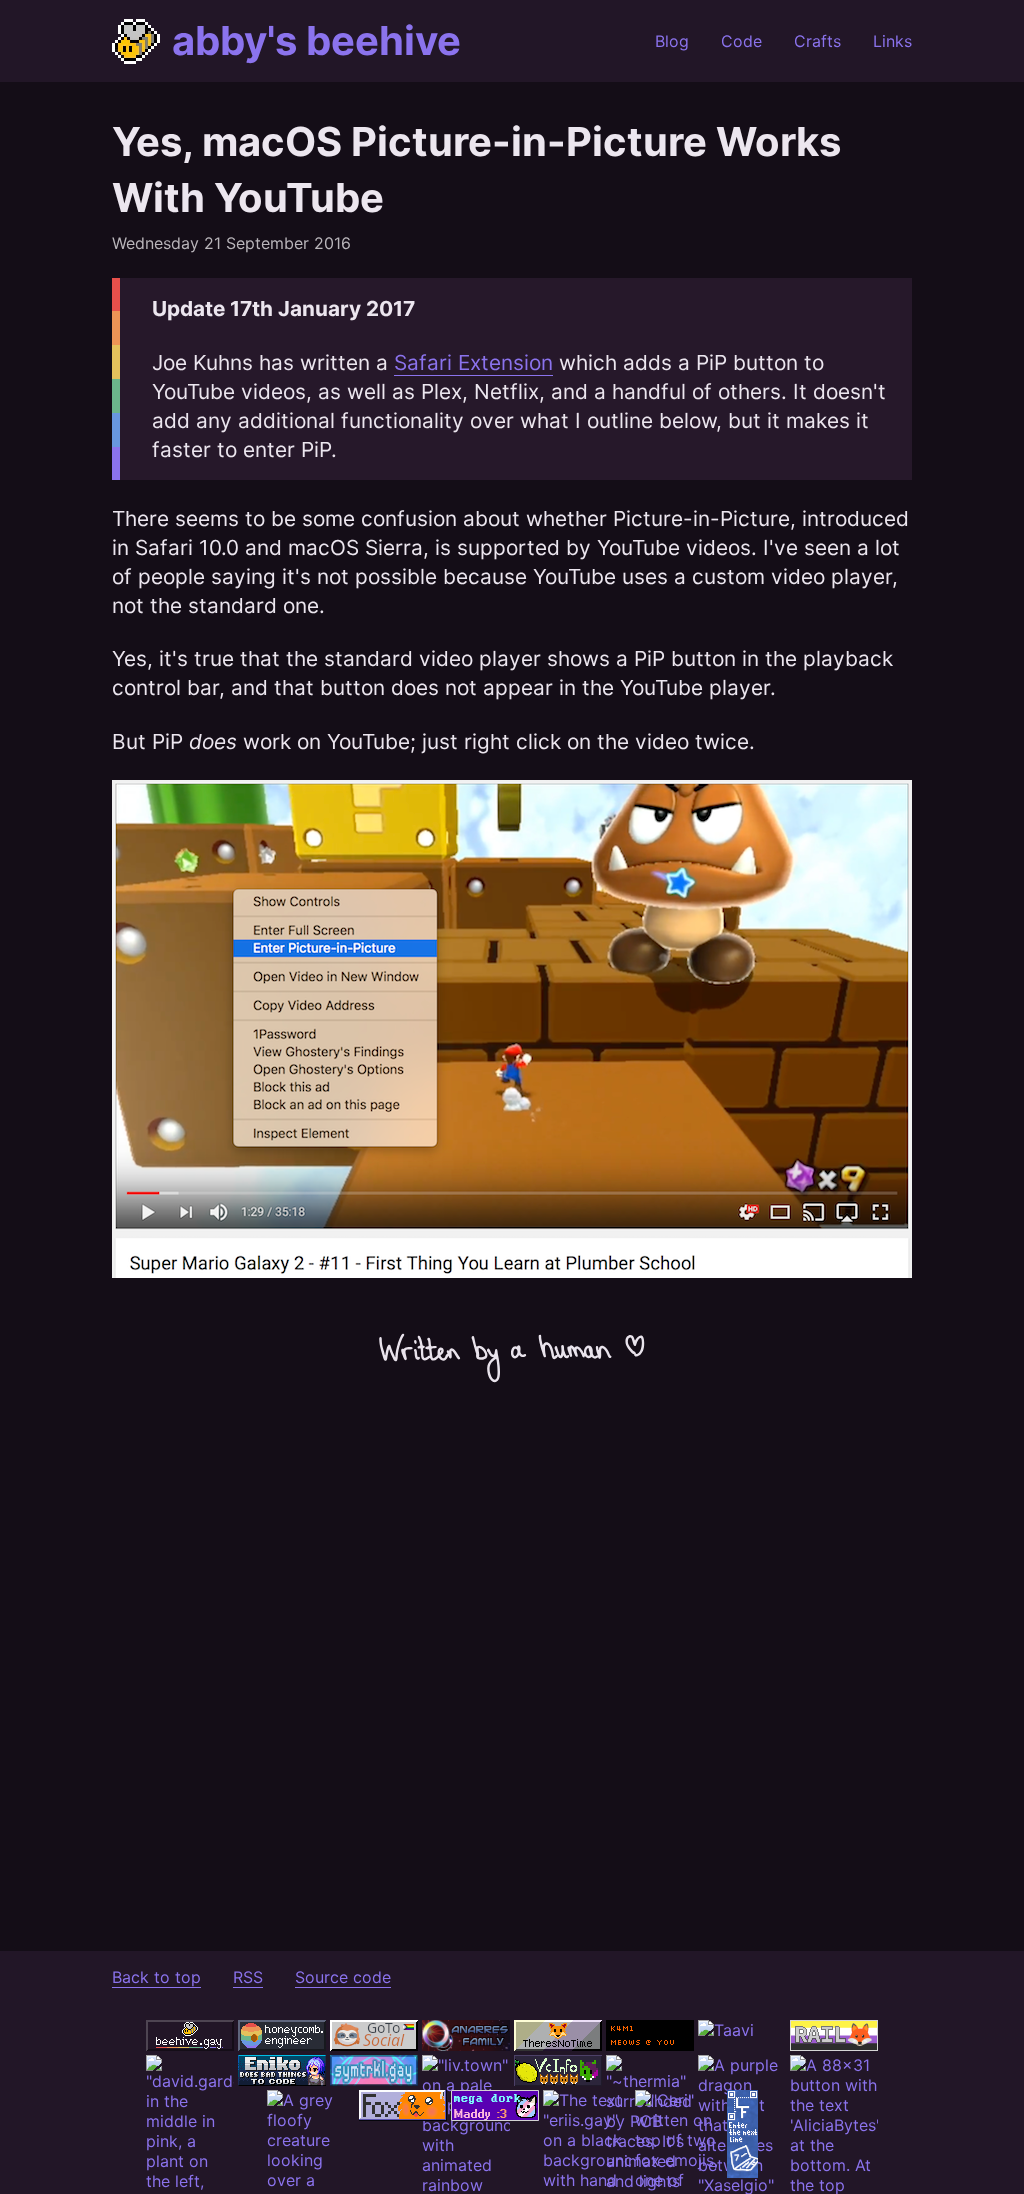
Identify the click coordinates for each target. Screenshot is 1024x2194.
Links (892, 41)
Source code (343, 1977)
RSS (248, 1977)
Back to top (156, 1977)
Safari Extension (473, 362)
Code (741, 41)
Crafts (817, 41)
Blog (672, 41)
